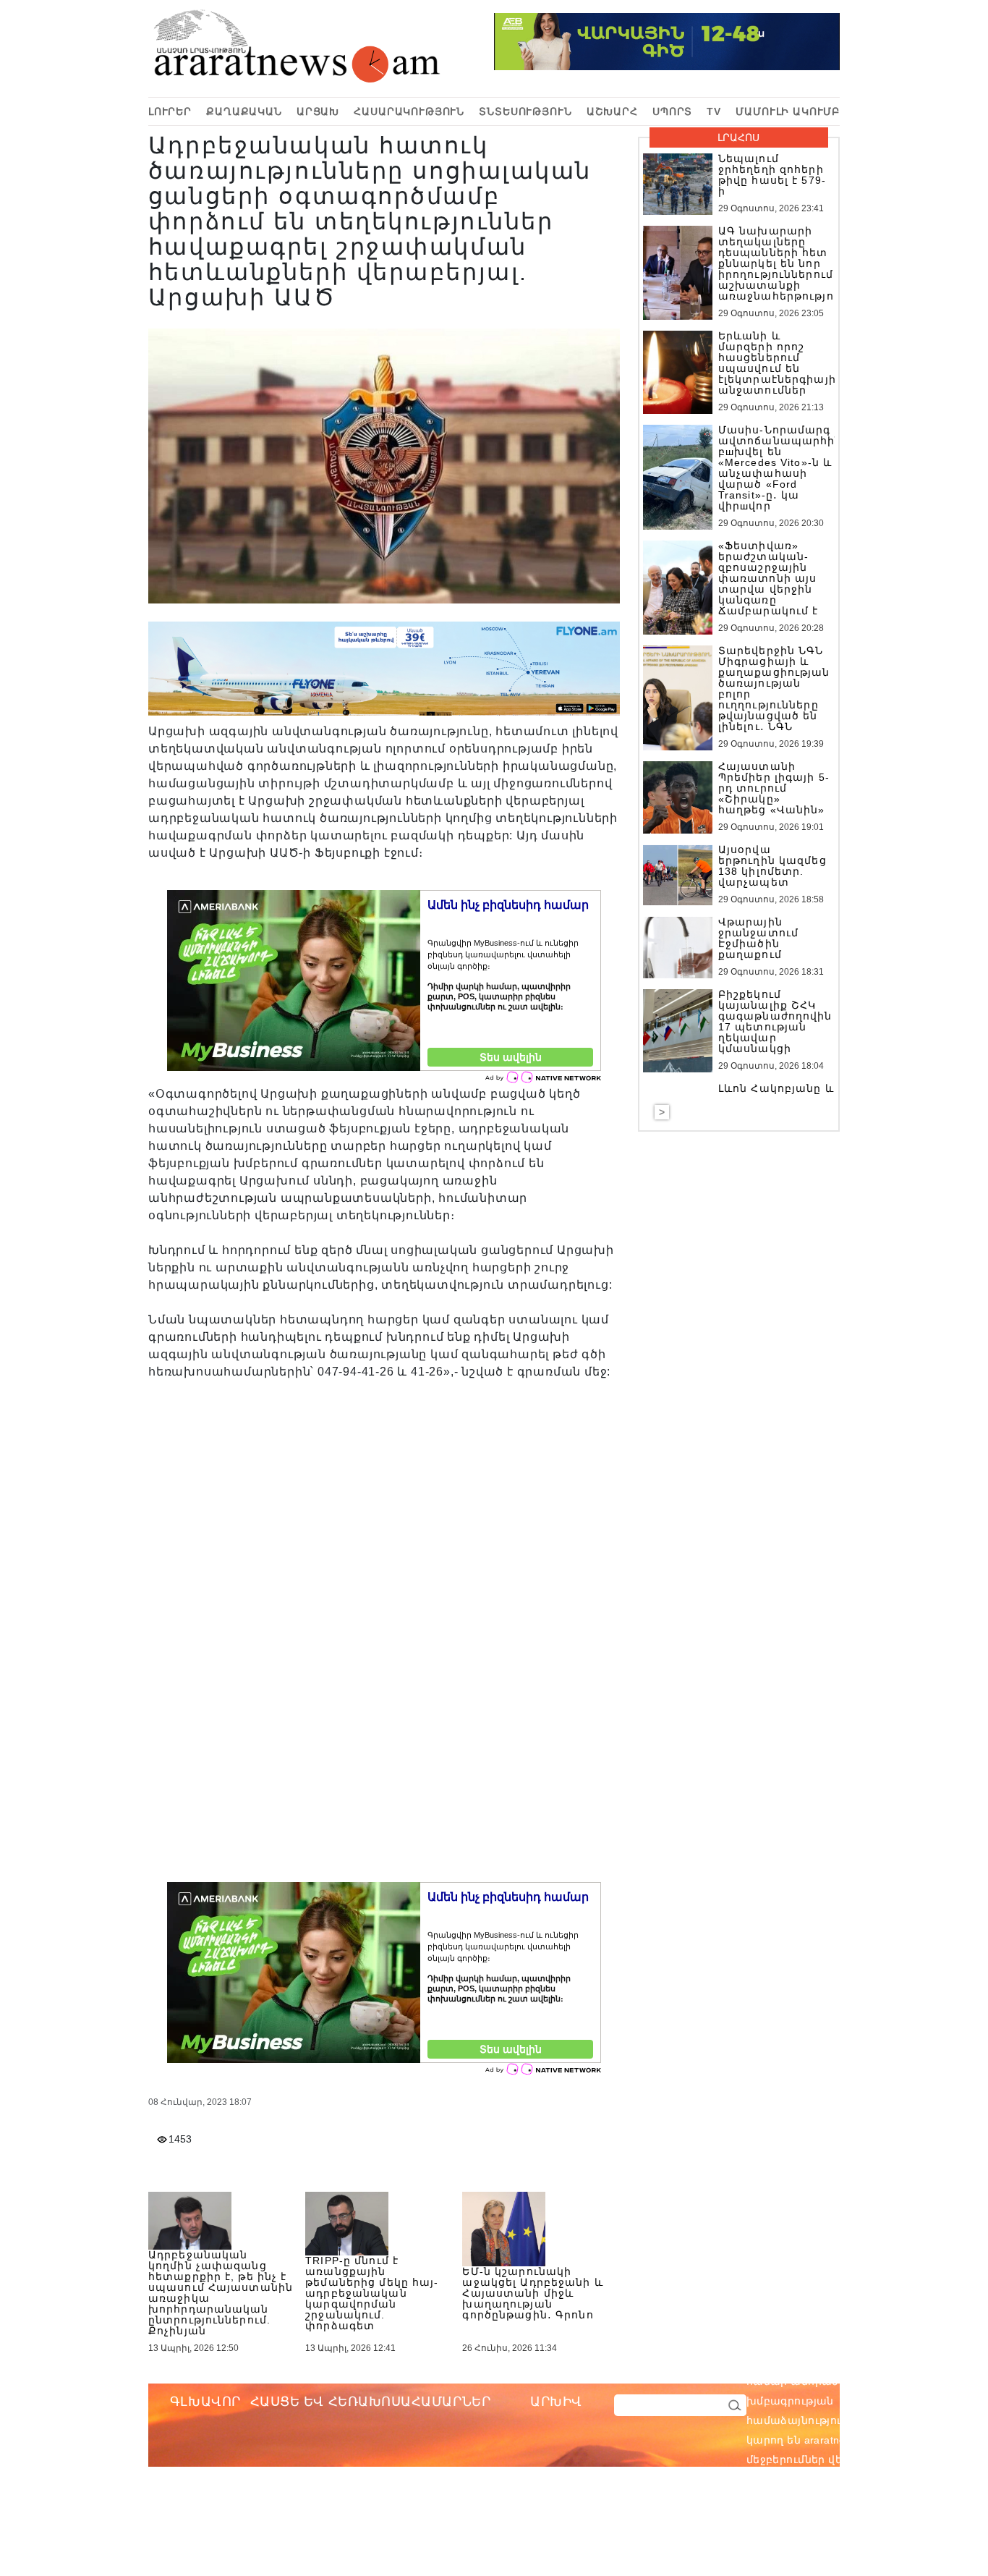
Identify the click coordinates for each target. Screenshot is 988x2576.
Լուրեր (170, 111)
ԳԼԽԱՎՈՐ (205, 2402)
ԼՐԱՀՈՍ (738, 137)
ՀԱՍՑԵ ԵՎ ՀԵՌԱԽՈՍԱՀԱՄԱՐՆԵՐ (371, 2402)
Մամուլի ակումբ (788, 111)
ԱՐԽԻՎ (556, 2402)
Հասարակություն (409, 111)
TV (714, 111)
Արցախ (318, 111)
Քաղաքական (244, 111)
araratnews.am (909, 2381)
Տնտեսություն (525, 111)
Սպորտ (672, 111)
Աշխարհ (612, 111)
